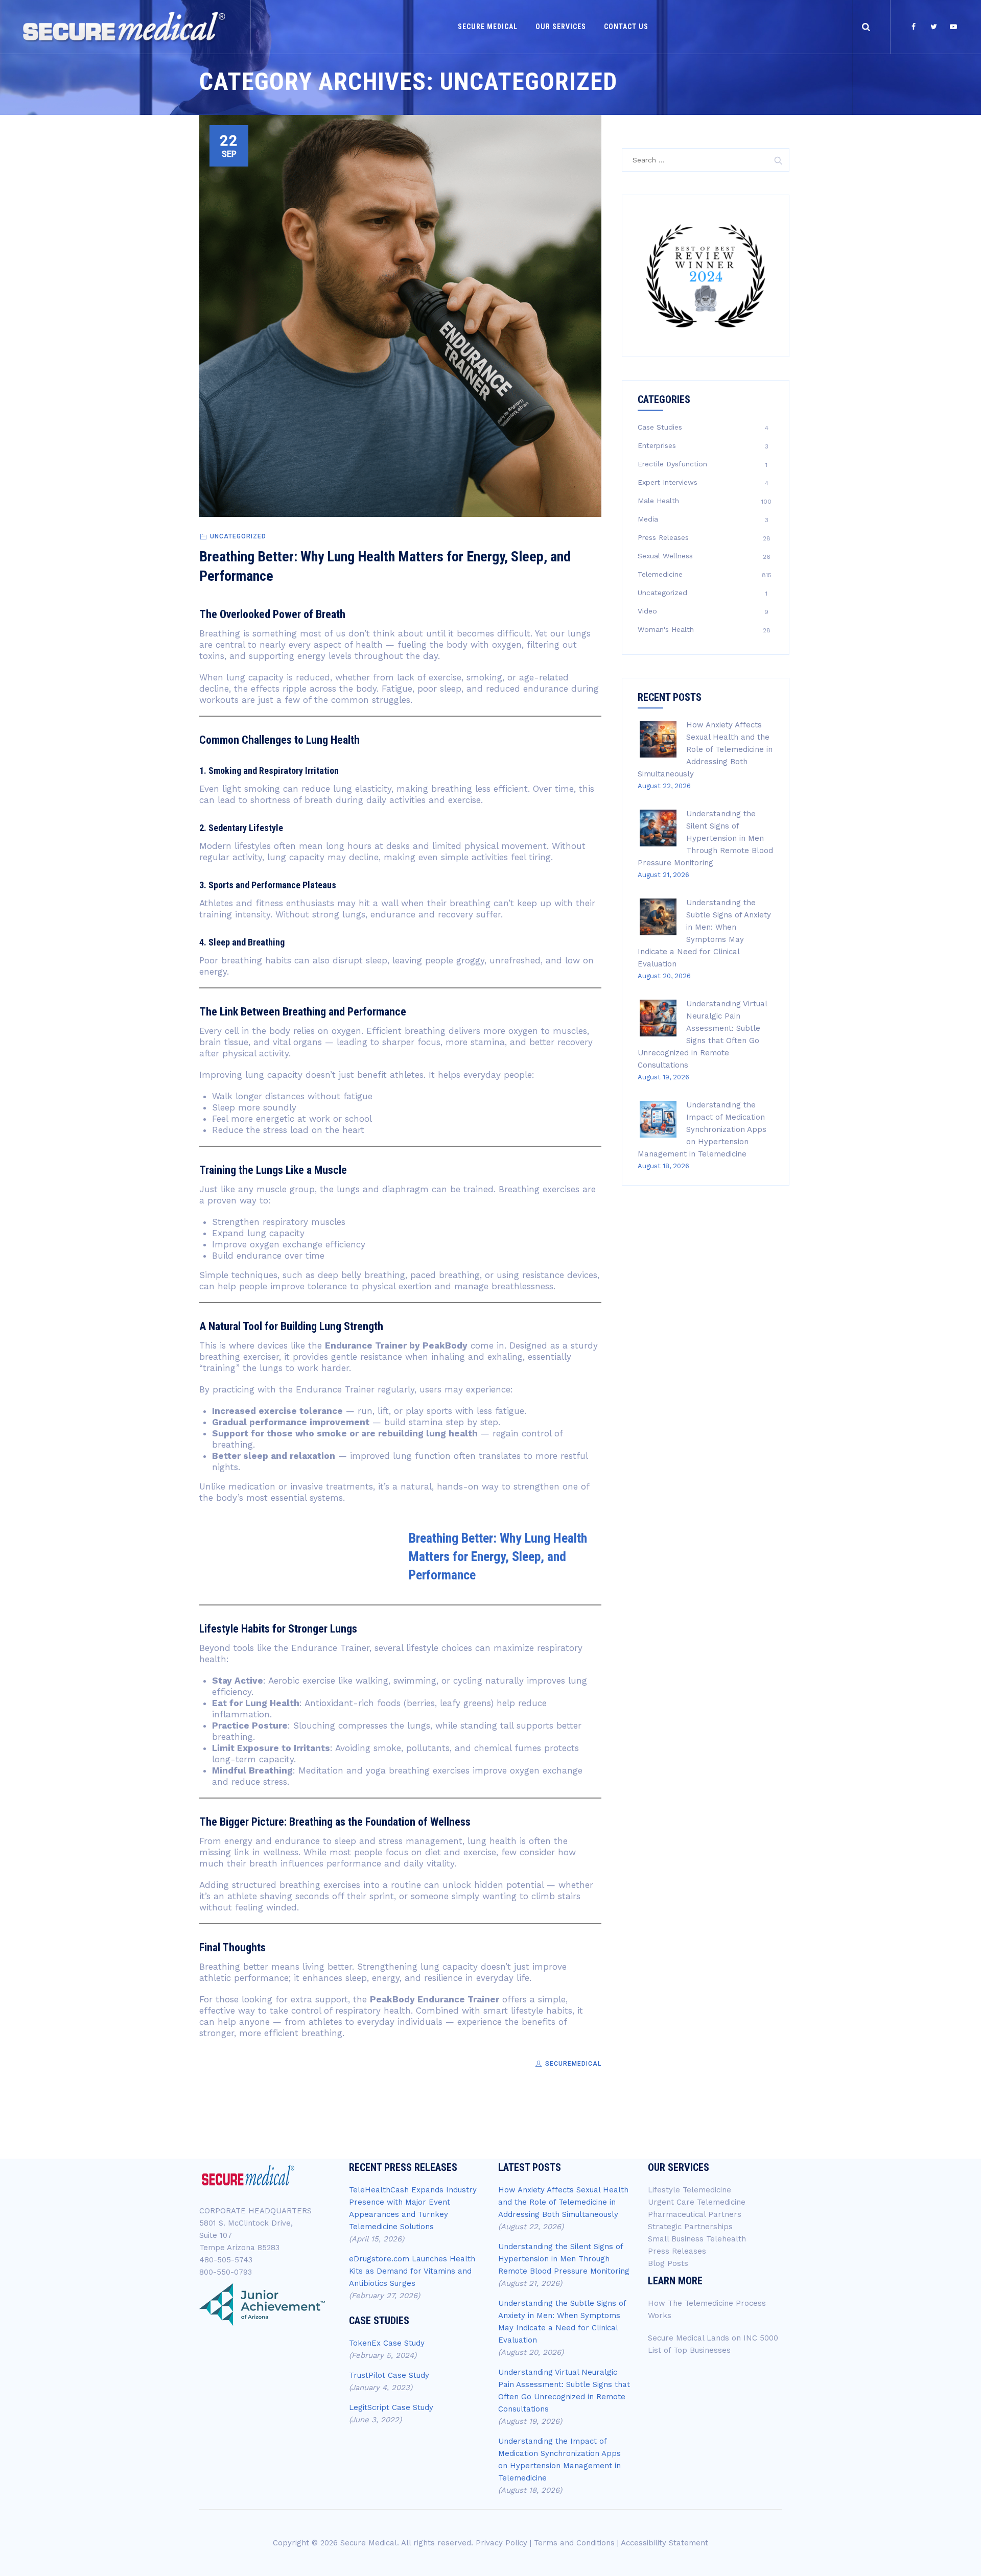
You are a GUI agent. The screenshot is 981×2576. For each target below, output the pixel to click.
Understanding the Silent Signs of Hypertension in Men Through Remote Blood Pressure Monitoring (705, 838)
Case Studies (660, 427)
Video (647, 611)
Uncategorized (238, 536)
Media (648, 519)
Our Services (561, 27)
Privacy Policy (501, 2543)
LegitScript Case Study (391, 2407)
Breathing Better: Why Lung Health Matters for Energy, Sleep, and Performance (498, 1556)
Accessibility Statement (664, 2543)
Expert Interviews (668, 482)
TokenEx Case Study (387, 2343)
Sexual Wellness (665, 556)
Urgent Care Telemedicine (697, 2202)
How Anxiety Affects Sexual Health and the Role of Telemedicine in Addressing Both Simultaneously (705, 749)
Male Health (658, 501)
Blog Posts (668, 2263)
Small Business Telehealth (697, 2239)
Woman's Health (666, 629)
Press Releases (663, 537)
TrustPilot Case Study (389, 2375)
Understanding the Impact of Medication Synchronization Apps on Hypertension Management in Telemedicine (702, 1129)
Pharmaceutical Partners (695, 2214)
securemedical (572, 2064)
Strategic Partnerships (690, 2227)
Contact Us (626, 27)
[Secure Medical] (124, 27)
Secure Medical (488, 27)
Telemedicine (660, 574)
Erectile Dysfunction (672, 464)
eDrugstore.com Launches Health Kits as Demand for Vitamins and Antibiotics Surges (412, 2271)
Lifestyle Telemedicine (690, 2190)
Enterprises (657, 445)
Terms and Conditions (574, 2543)
